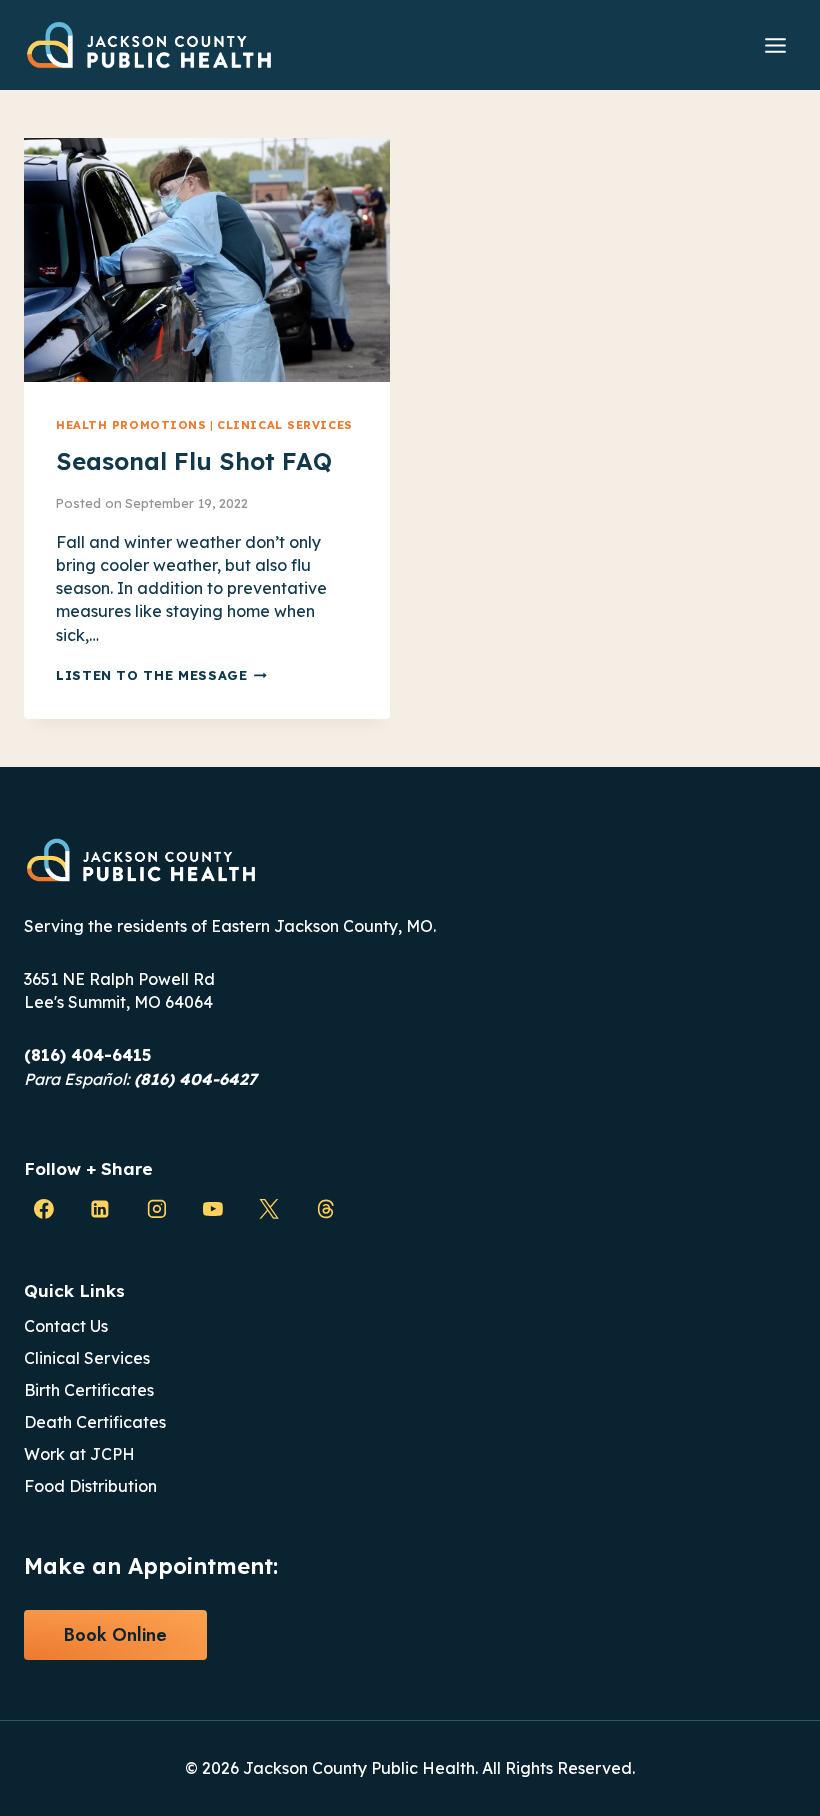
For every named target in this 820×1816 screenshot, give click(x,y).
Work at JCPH (79, 1454)
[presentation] (207, 260)
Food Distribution (90, 1486)
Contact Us (66, 1326)
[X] (269, 1209)
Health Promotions (131, 425)
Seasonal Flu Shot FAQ (194, 461)
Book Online (115, 1635)
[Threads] (326, 1209)
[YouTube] (213, 1209)
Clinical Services (285, 425)
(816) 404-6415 (87, 1055)
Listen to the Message (161, 675)
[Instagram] (157, 1209)
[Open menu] (775, 45)
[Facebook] (44, 1209)
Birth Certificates (89, 1390)
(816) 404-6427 (195, 1079)
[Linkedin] (100, 1209)
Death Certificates (95, 1422)
